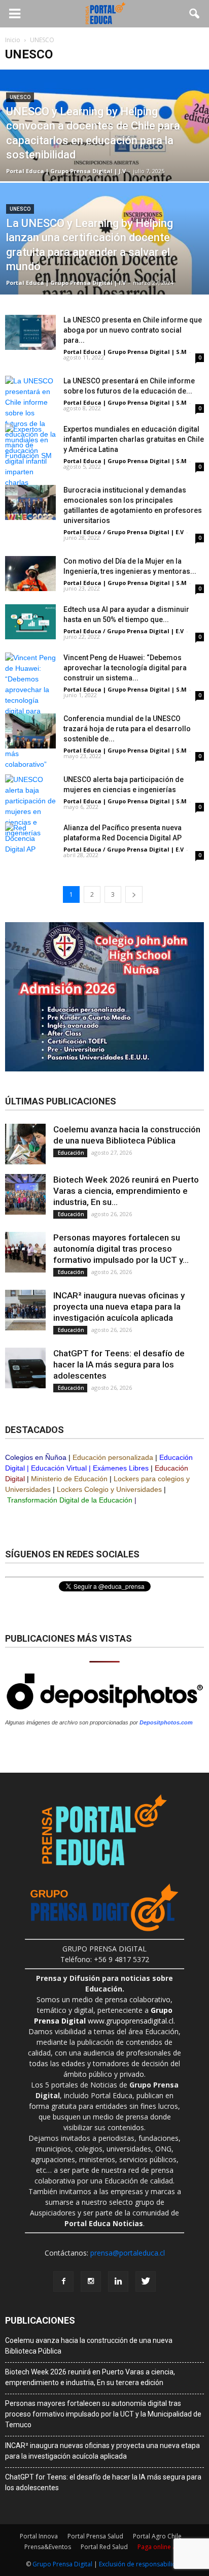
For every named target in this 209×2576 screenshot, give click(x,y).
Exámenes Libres (121, 1468)
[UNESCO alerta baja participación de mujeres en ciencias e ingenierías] (30, 806)
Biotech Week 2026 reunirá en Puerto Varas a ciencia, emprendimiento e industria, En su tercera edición (90, 2377)
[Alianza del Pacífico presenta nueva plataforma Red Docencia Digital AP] (30, 840)
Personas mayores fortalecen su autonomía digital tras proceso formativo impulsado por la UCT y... (121, 1249)
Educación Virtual (59, 1468)
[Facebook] (63, 2281)
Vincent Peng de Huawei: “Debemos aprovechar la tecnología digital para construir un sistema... (125, 668)
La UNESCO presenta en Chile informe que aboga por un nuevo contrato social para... (133, 330)
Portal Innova (39, 2536)
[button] (195, 14)
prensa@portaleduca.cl (128, 2253)
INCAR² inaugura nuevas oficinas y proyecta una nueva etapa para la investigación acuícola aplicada (119, 1307)
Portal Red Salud (104, 2547)
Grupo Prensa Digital (62, 2564)
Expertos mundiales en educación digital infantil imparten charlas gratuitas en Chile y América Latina (134, 439)
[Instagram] (91, 2281)
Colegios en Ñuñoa (36, 1457)
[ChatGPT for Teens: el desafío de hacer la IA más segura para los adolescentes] (25, 1368)
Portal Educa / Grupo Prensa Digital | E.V (124, 532)
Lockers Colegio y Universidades (109, 1489)
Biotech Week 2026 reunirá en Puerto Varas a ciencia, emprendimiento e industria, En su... (126, 1191)
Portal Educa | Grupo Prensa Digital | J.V (66, 171)
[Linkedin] (118, 2281)
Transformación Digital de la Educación (70, 1500)
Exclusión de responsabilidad (141, 2564)
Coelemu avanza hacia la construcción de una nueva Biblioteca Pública (89, 2346)
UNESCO (20, 97)
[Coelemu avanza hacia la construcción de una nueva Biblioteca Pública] (25, 1144)
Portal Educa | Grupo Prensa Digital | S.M (125, 352)
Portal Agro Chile (157, 2536)
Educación (70, 1153)
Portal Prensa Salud (95, 2536)
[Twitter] (146, 2281)
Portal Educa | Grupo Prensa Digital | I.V (66, 283)
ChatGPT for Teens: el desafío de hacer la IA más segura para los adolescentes (119, 1364)
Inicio (13, 40)
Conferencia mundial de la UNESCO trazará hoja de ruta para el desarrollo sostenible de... (127, 729)
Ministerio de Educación (69, 1479)
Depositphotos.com (166, 1722)
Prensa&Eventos (48, 2547)
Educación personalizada (113, 1457)
